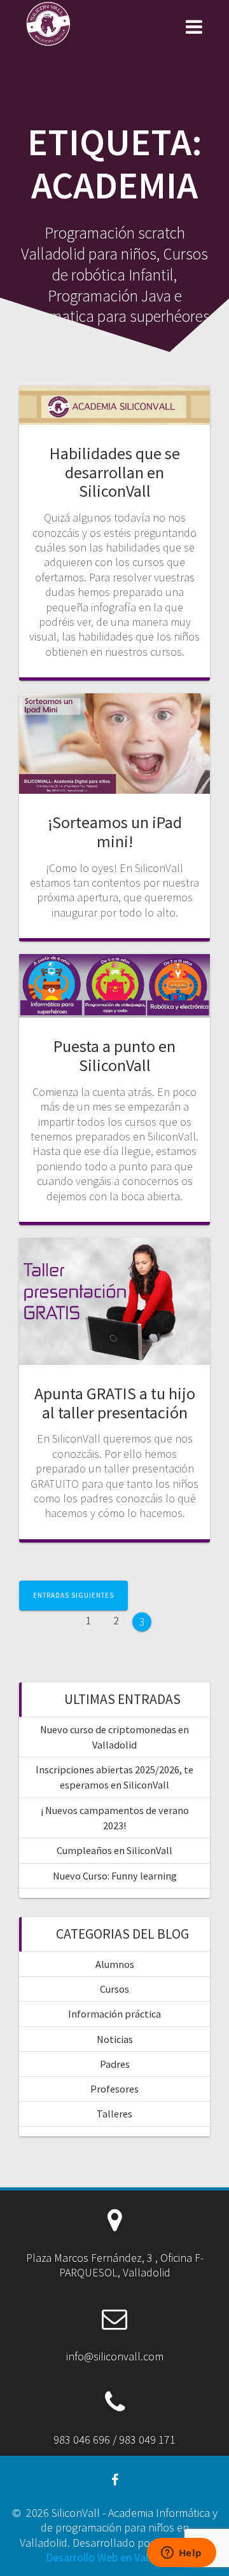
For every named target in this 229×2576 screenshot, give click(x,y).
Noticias (115, 2039)
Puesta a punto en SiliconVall (114, 1056)
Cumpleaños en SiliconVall (114, 1850)
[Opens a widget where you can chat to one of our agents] (181, 2554)
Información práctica (114, 2014)
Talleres (114, 2114)
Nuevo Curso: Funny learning (115, 1876)
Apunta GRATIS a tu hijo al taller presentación (115, 1403)
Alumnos (115, 1964)
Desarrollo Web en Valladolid (113, 2557)
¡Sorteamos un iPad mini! (115, 832)
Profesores (114, 2089)
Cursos (114, 1989)
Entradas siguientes (73, 1595)
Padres (115, 2064)
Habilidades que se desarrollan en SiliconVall (115, 472)
